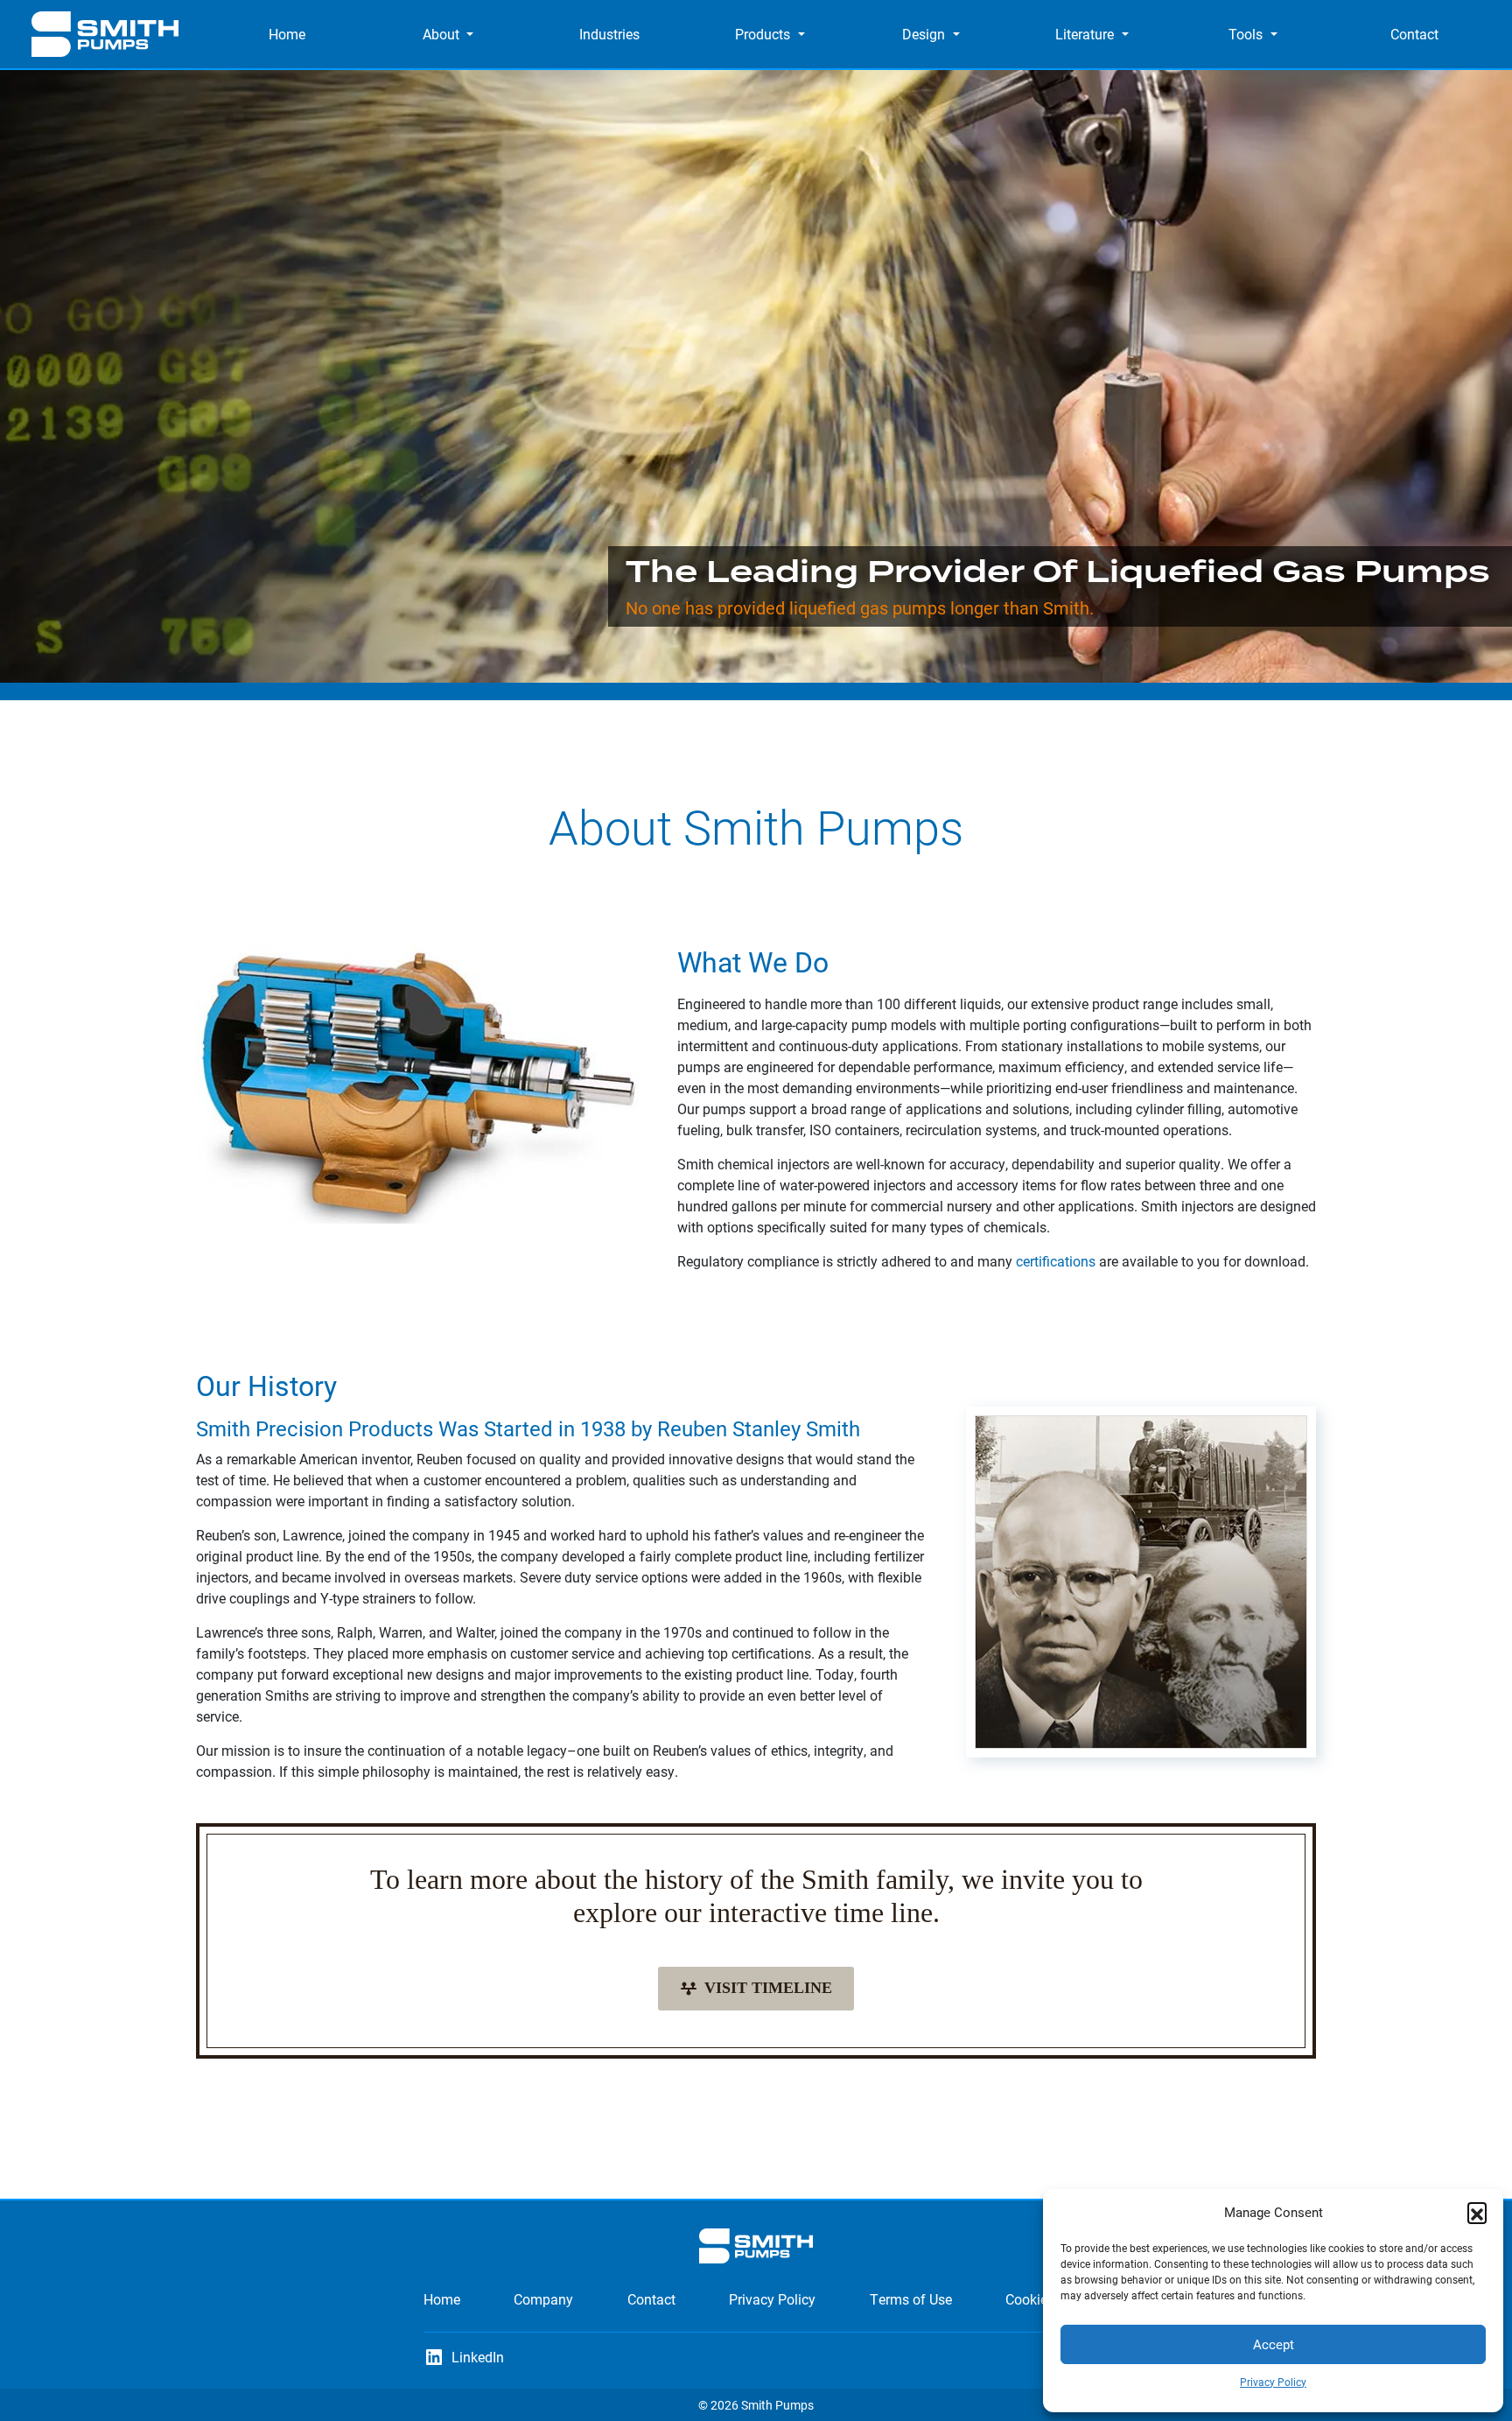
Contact (1414, 34)
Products (763, 34)
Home (287, 34)
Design (924, 34)
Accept (1274, 2344)
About (441, 34)
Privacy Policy (1273, 2382)
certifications (1056, 1261)
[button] (1477, 2212)
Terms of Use (911, 2299)
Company (543, 2299)
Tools (1246, 34)
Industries (609, 34)
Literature (1085, 34)
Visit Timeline (768, 1988)
